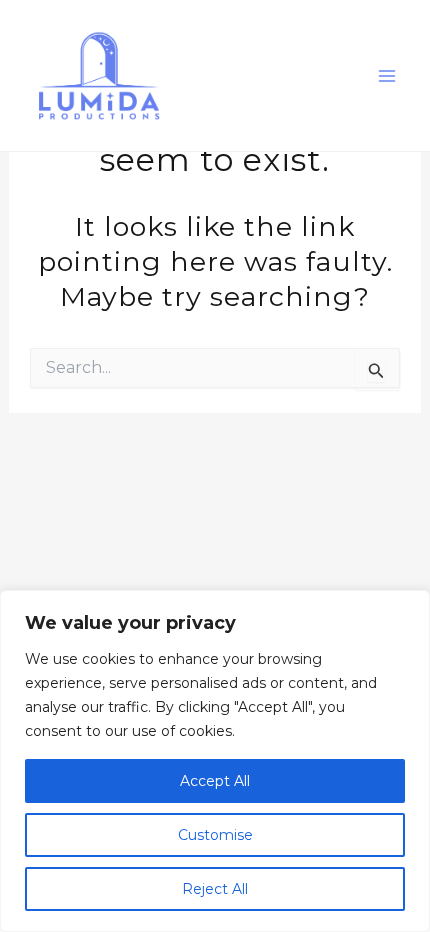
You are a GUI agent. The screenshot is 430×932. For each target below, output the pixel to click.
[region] (215, 761)
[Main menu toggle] (388, 76)
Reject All (215, 889)
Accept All (215, 781)
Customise (215, 835)
